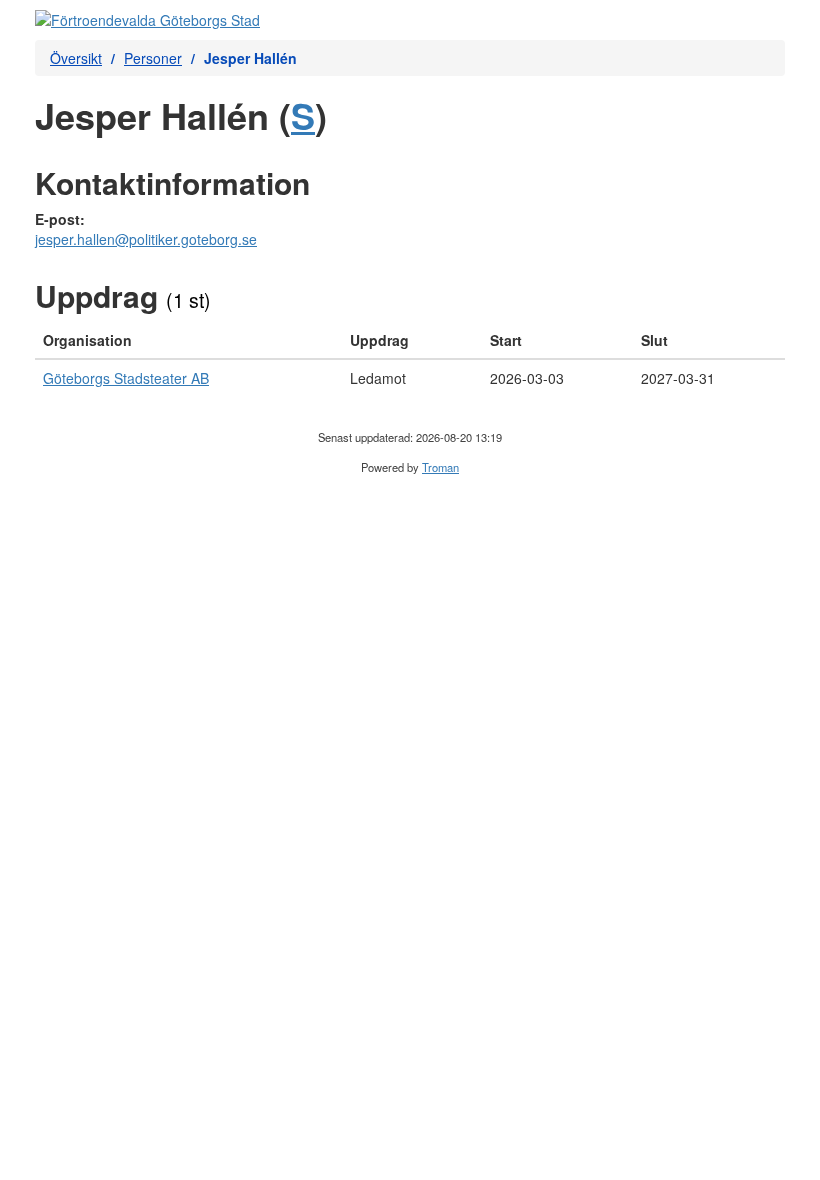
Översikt (76, 58)
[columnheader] (188, 340)
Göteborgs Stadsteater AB (126, 378)
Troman (440, 467)
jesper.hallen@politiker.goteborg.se (146, 239)
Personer (153, 58)
